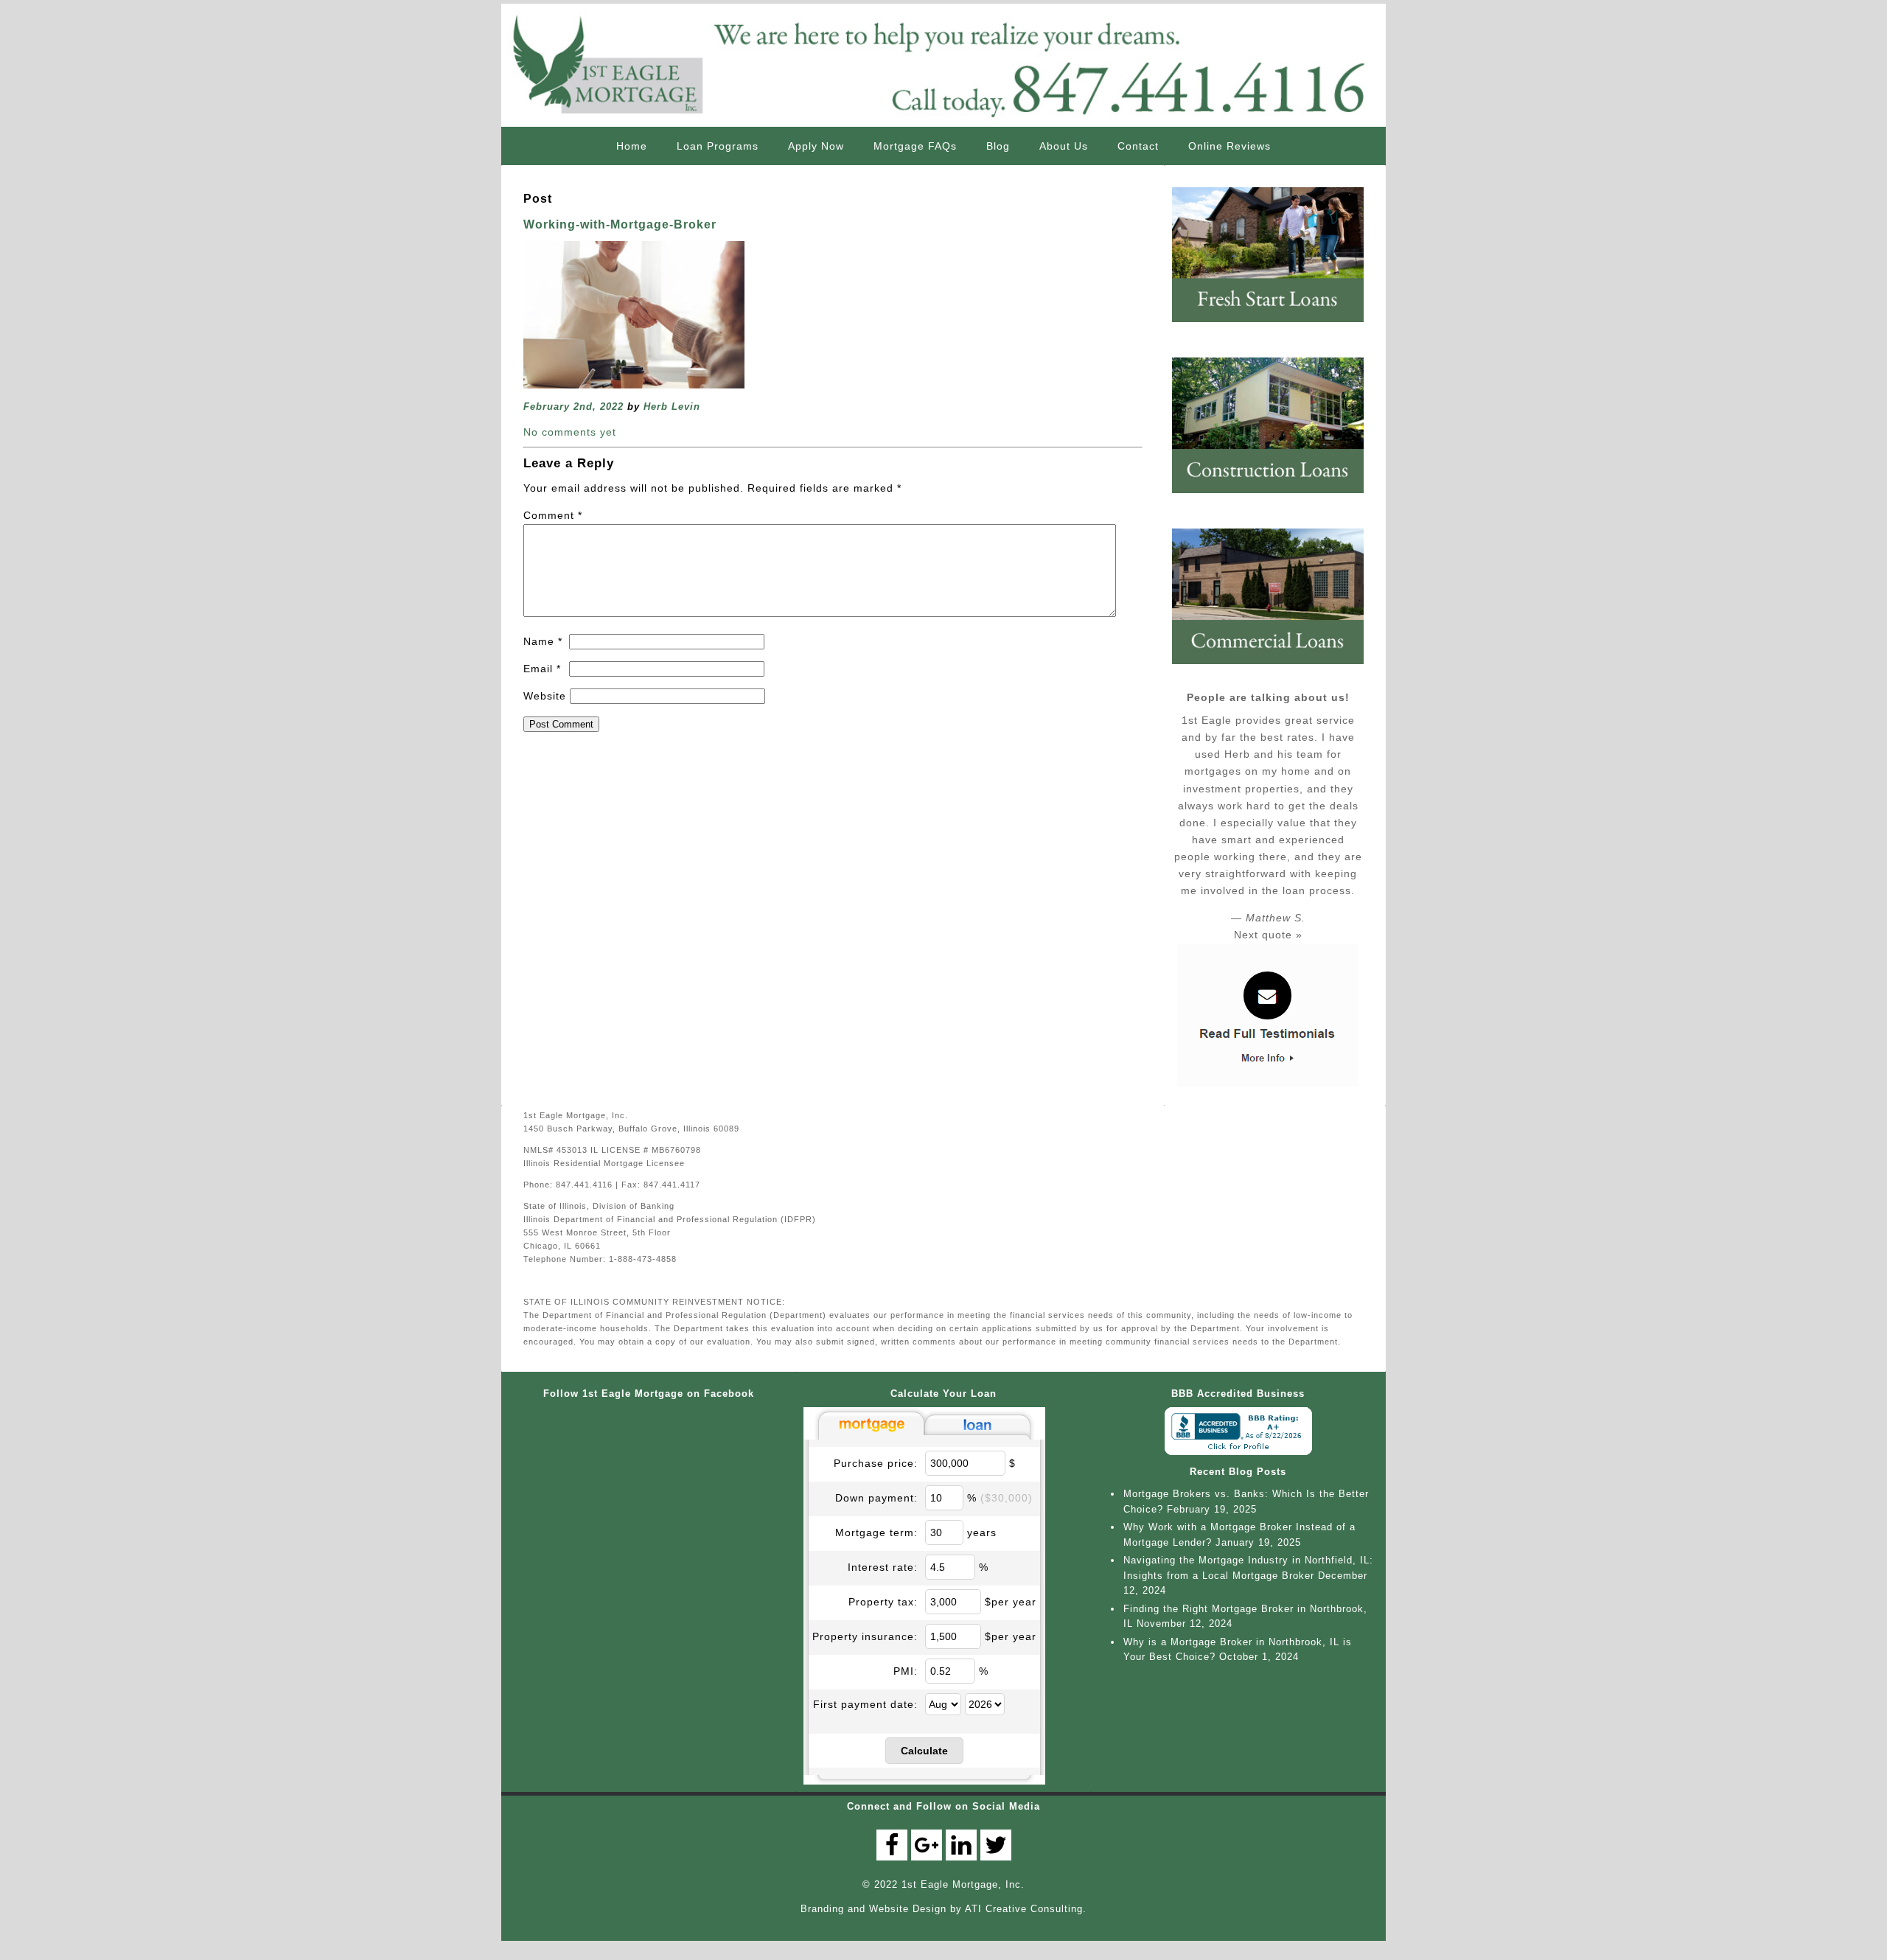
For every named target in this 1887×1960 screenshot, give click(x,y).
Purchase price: (876, 1463)
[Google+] (927, 1845)
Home (632, 146)
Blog (998, 146)
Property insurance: (865, 1636)
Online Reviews (1229, 146)
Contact (1138, 146)
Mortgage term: (876, 1532)
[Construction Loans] (1275, 499)
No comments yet (570, 432)
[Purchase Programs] (1275, 328)
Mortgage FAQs (915, 146)
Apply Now (816, 146)
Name (543, 641)
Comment (553, 515)
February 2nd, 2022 (573, 407)
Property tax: (883, 1602)
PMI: (906, 1671)
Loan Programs (718, 146)
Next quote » (1268, 935)
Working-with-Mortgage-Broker (620, 224)
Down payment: (876, 1498)
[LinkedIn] (961, 1845)
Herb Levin (672, 407)
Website (545, 696)
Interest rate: (883, 1567)
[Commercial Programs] (1275, 670)
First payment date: (865, 1704)
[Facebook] (892, 1845)
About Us (1064, 146)
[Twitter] (996, 1845)
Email (542, 669)
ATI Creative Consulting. (1026, 1909)
